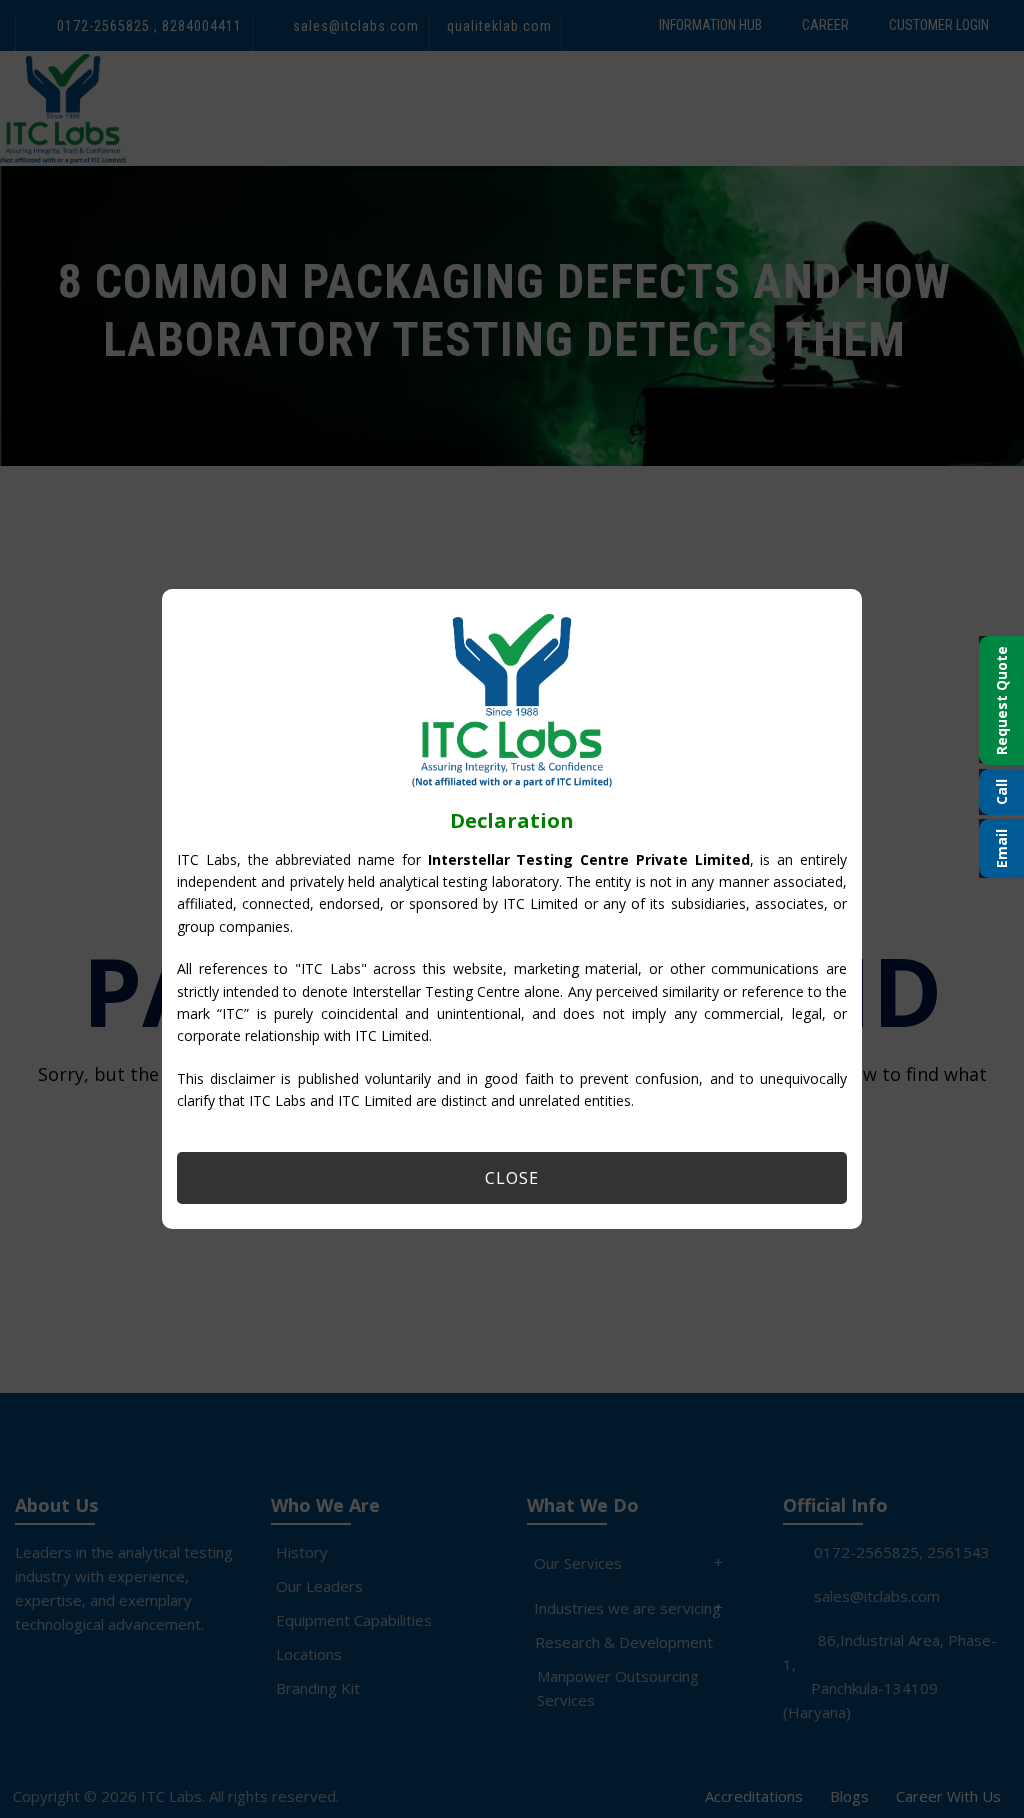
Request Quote (1001, 700)
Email (1001, 848)
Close (512, 1178)
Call (1001, 792)
